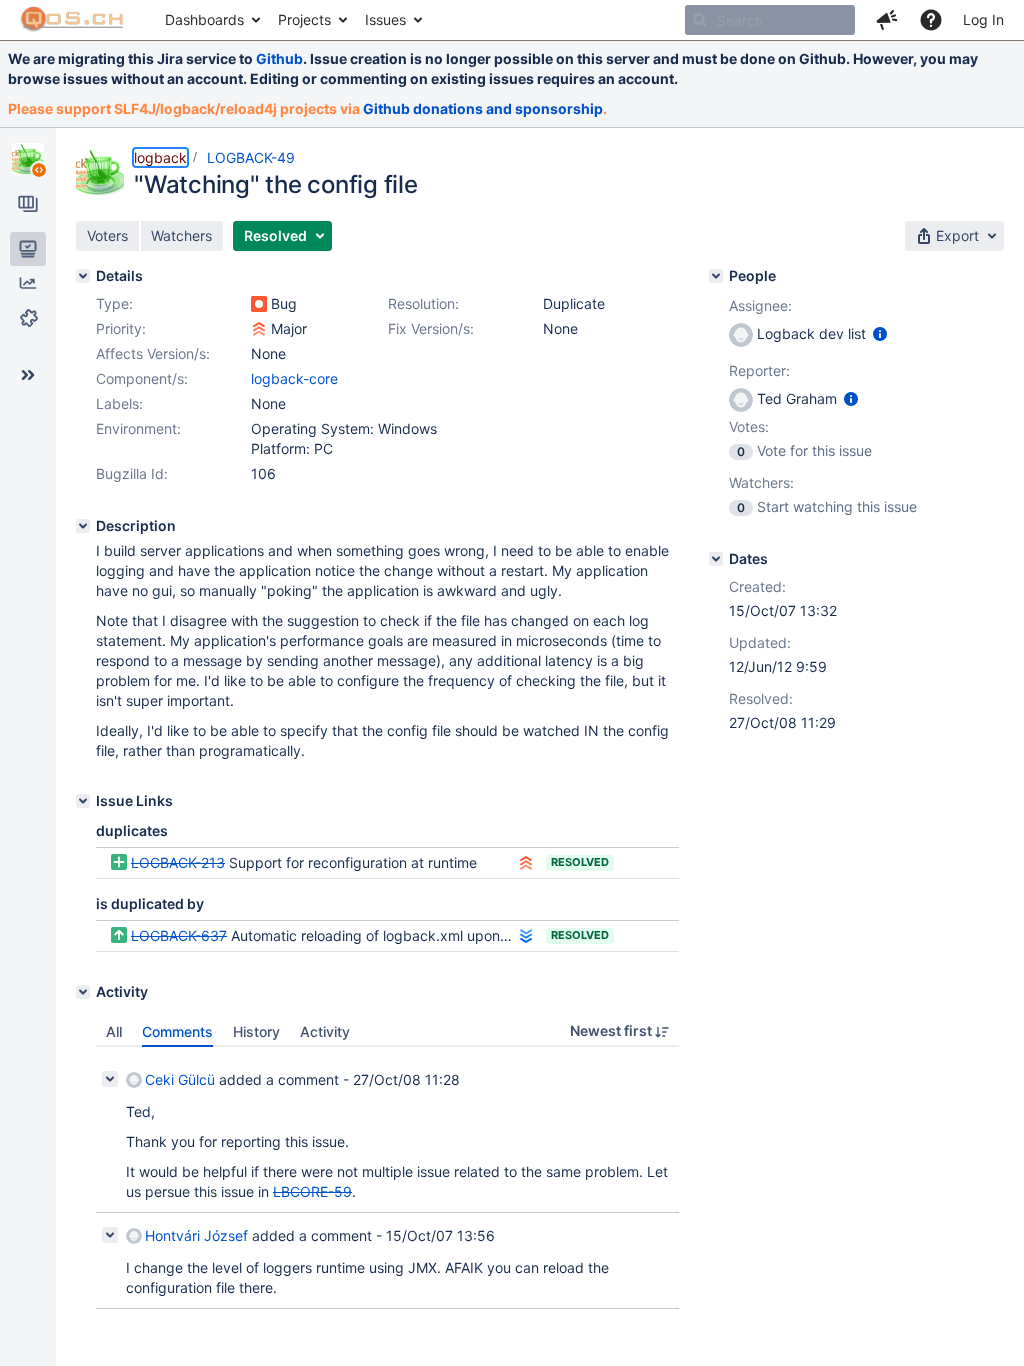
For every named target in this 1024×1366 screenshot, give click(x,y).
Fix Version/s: (431, 328)
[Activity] (83, 992)
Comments (177, 1031)
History (256, 1031)
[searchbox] (770, 20)
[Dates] (716, 559)
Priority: (121, 328)
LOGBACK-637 (179, 935)
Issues (385, 19)
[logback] (28, 159)
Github (279, 58)
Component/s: (142, 378)
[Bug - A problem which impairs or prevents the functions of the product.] (259, 304)
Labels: (119, 403)
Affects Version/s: (153, 353)
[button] (887, 20)
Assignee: (760, 305)
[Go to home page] (72, 20)
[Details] (83, 276)
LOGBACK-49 (251, 157)
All (114, 1031)
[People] (716, 276)
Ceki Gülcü (180, 1079)
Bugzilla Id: (132, 473)
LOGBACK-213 (178, 862)
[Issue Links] (83, 801)
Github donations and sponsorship (483, 108)
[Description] (83, 526)
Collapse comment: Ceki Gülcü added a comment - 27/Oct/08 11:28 (110, 1079)
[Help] (931, 20)
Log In (983, 19)
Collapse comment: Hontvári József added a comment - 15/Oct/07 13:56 (110, 1235)
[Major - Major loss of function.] (259, 329)
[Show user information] (880, 333)
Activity (325, 1031)
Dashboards (204, 19)
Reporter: (759, 370)
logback (160, 157)
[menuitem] (211, 20)
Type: (114, 303)
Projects (304, 19)
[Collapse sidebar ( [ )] (28, 375)
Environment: (138, 428)
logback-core (294, 378)
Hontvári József (196, 1235)
